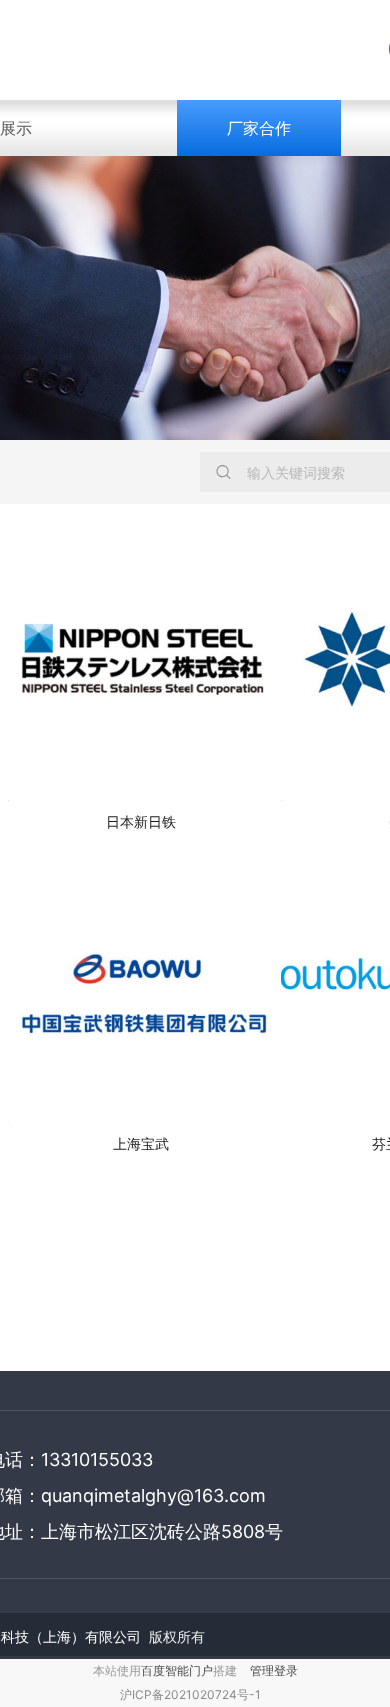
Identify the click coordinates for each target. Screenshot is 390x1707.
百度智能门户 (177, 1670)
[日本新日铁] (141, 667)
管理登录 (274, 1670)
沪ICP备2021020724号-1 (190, 1694)
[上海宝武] (141, 988)
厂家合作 (259, 128)
